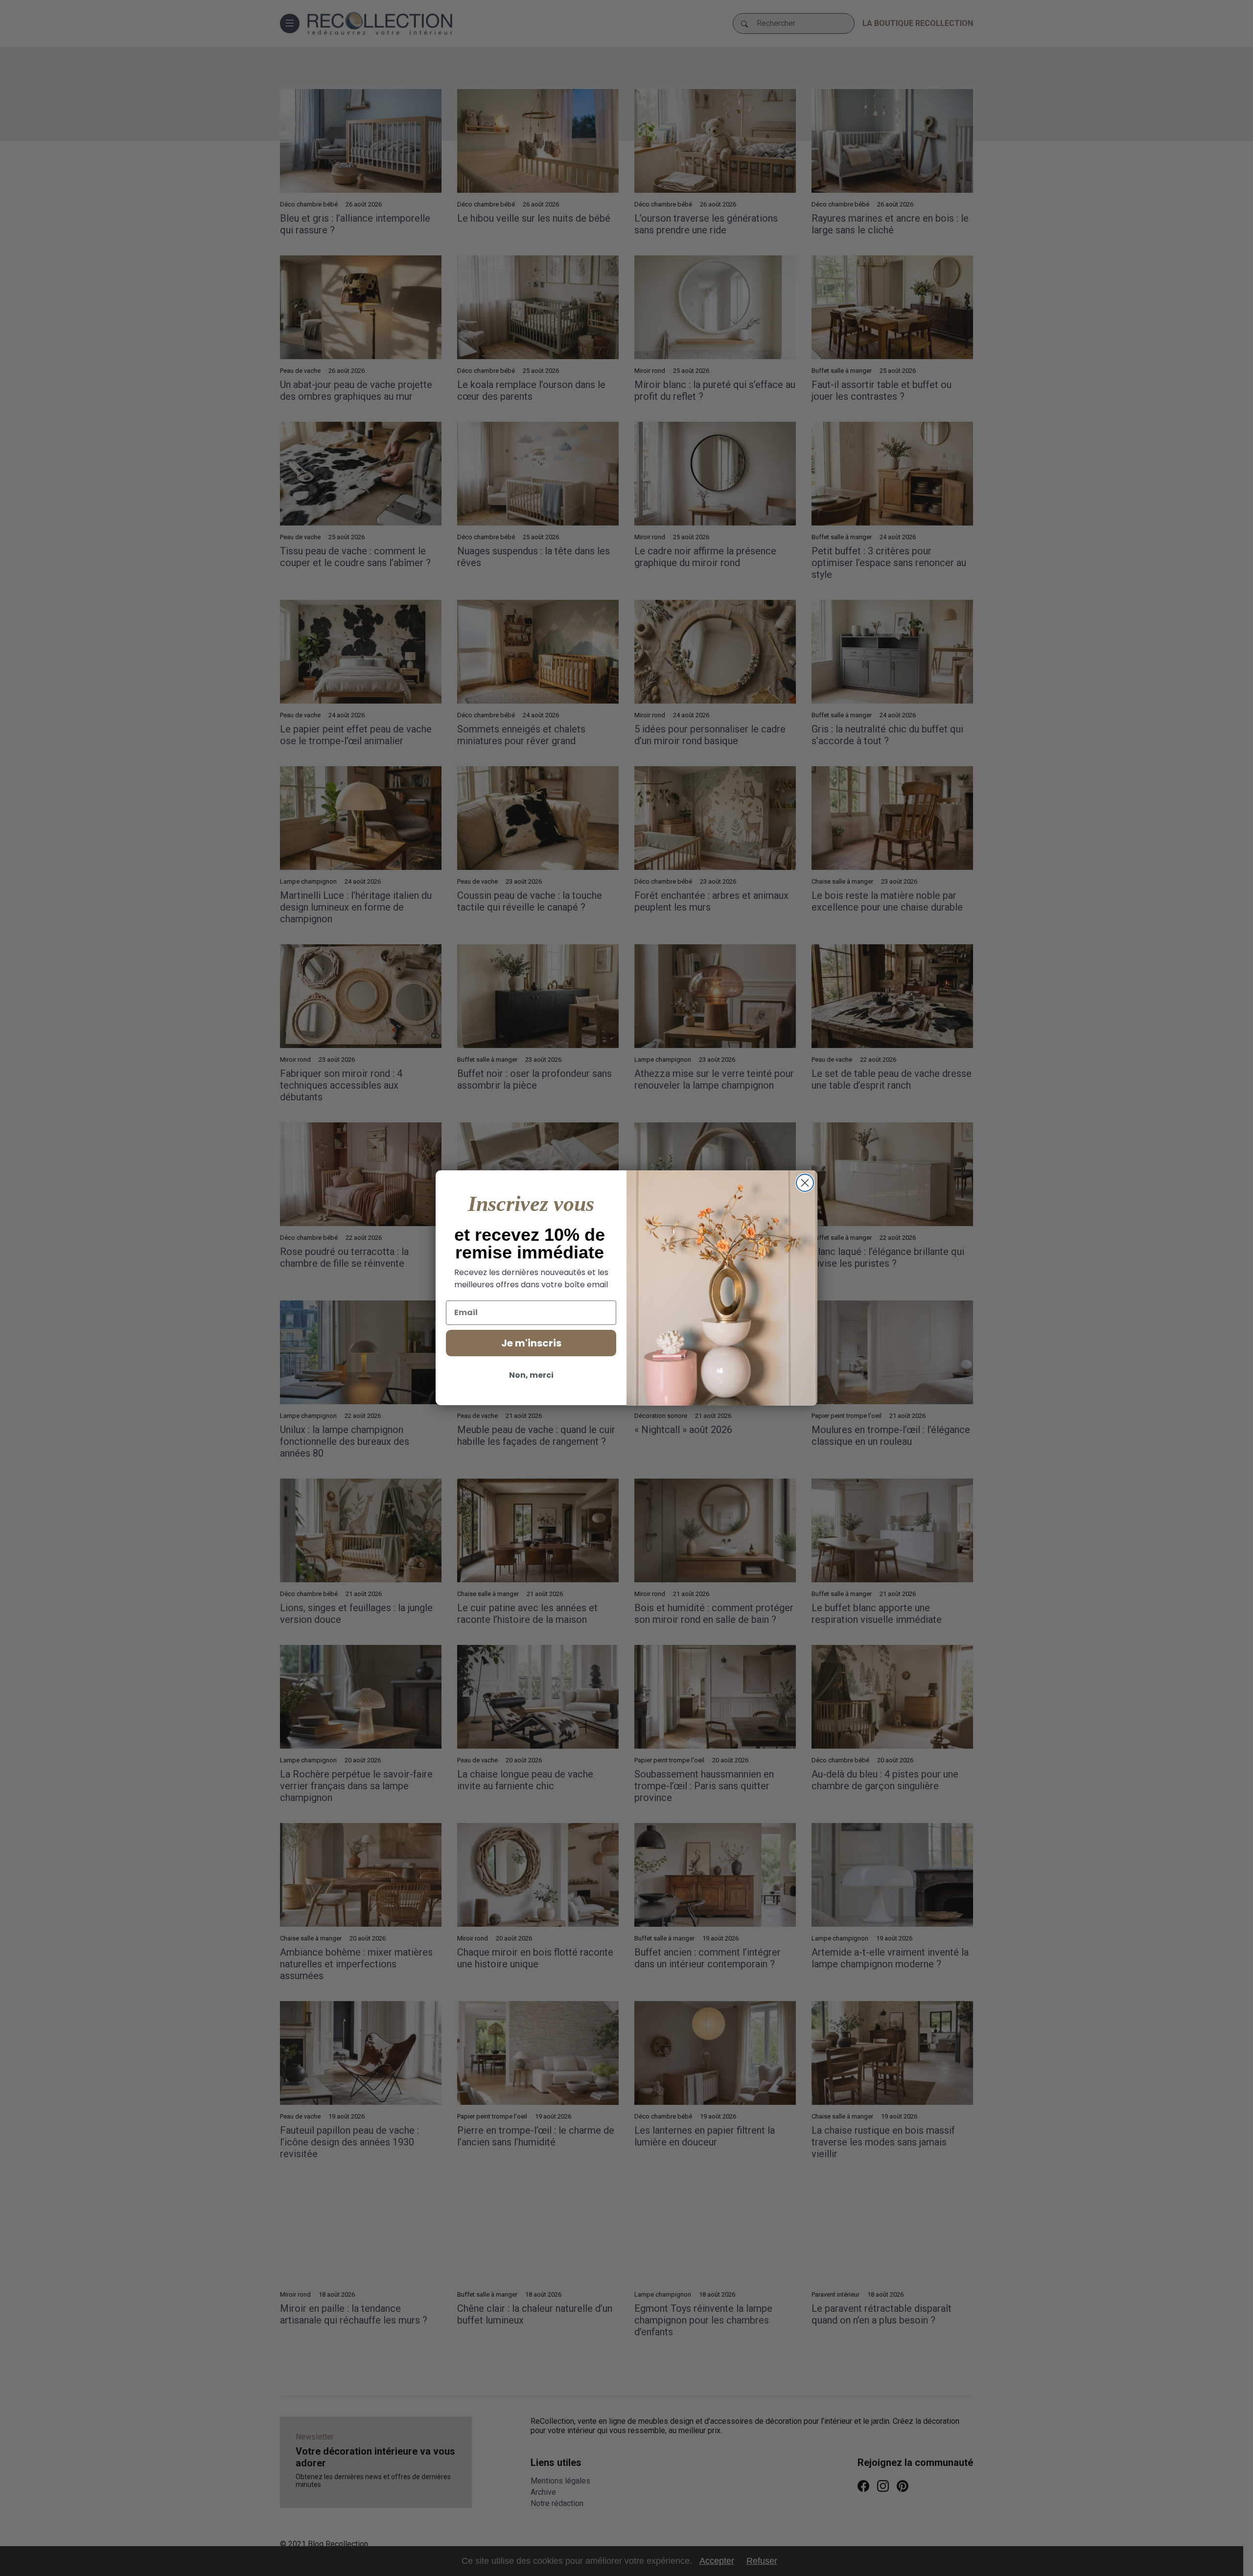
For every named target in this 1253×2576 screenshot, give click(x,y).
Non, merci (531, 1375)
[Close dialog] (805, 1183)
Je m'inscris (531, 1343)
